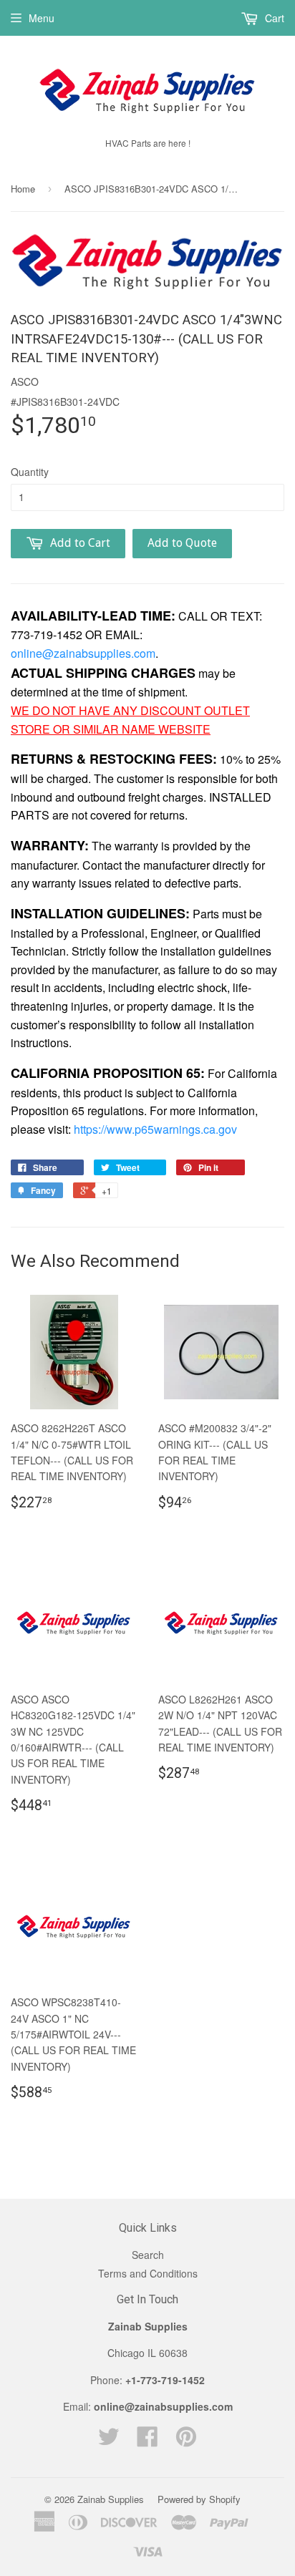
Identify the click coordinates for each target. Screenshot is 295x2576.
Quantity (30, 472)
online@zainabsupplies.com (83, 653)
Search (148, 2255)
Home (23, 189)
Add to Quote (182, 543)
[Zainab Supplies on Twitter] (109, 2441)
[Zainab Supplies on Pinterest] (186, 2441)
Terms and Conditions (148, 2273)
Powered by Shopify (199, 2499)
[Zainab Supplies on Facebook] (147, 2441)
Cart (273, 18)
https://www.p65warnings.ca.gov (155, 1129)
